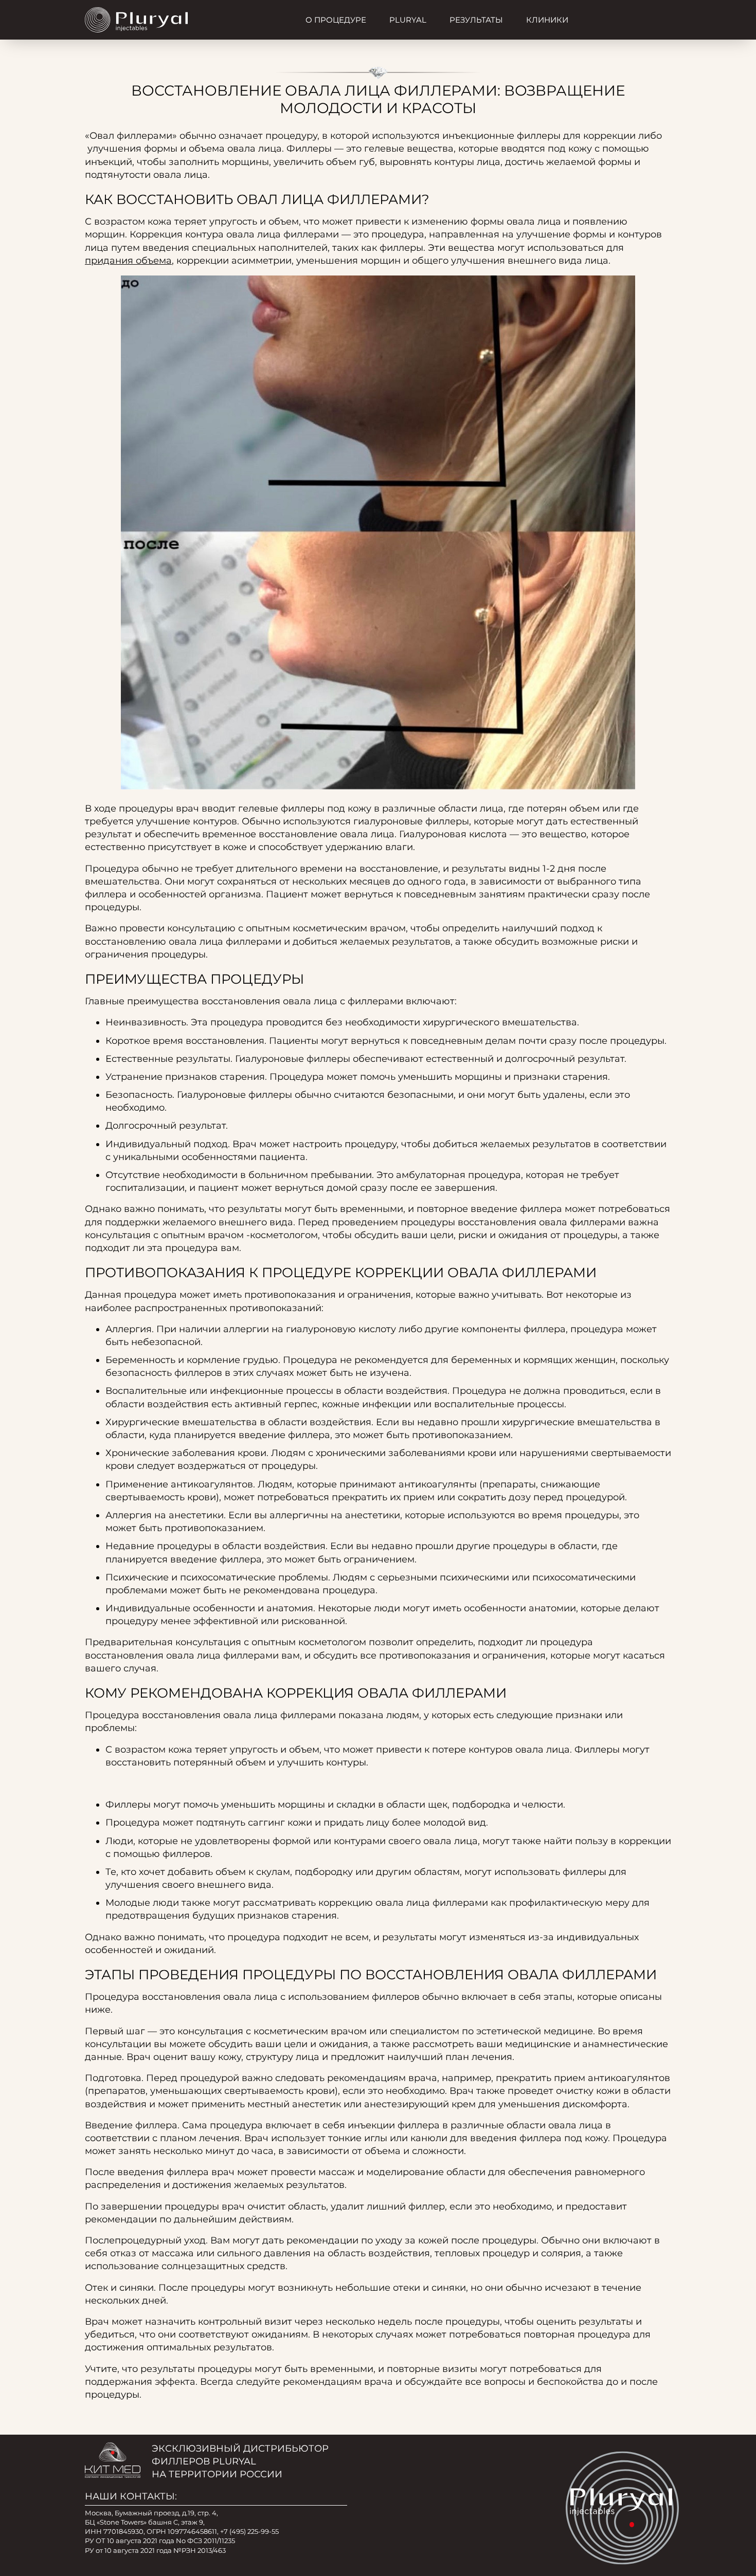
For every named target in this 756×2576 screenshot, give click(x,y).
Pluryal (408, 20)
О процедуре (336, 20)
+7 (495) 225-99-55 (249, 2531)
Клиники (547, 20)
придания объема (128, 261)
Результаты (476, 20)
